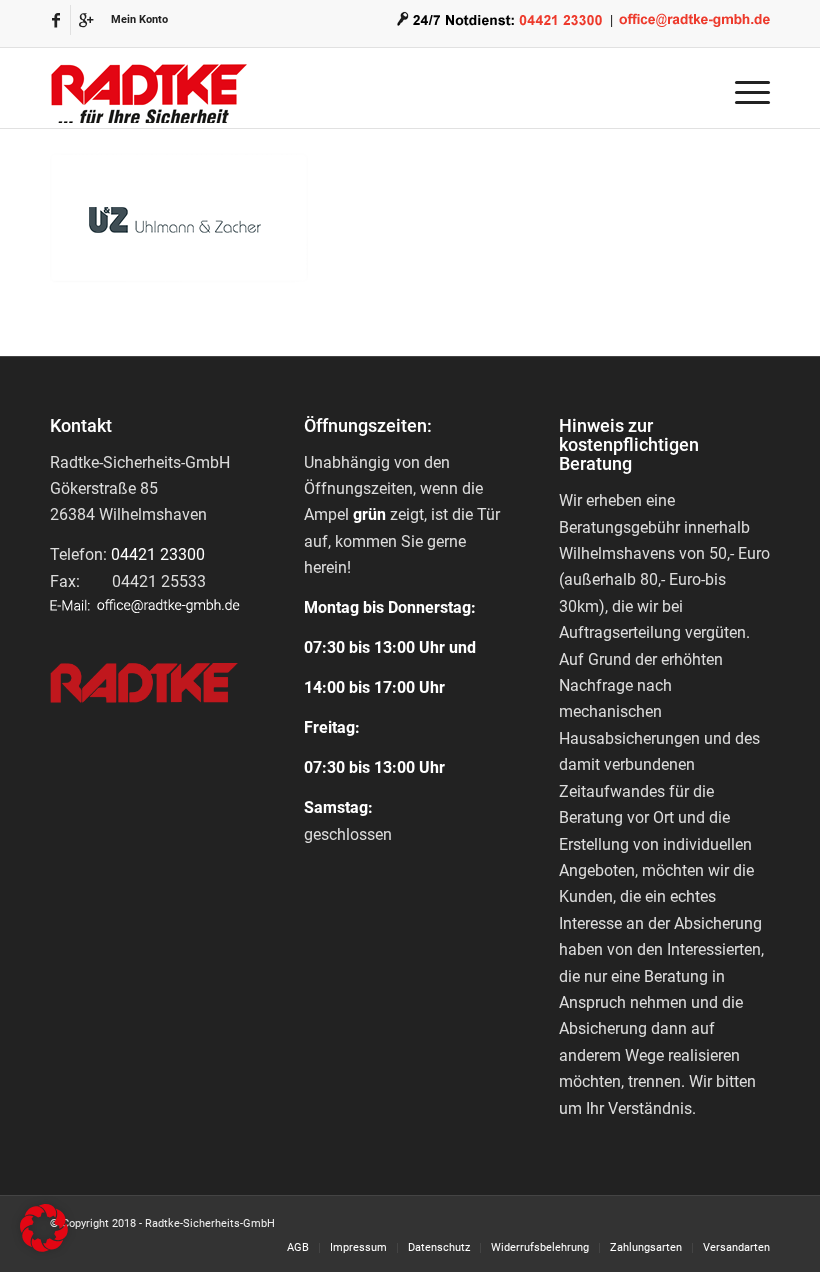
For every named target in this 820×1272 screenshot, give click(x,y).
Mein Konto (139, 19)
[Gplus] (86, 20)
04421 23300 (158, 554)
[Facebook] (55, 20)
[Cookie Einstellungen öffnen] (44, 1246)
